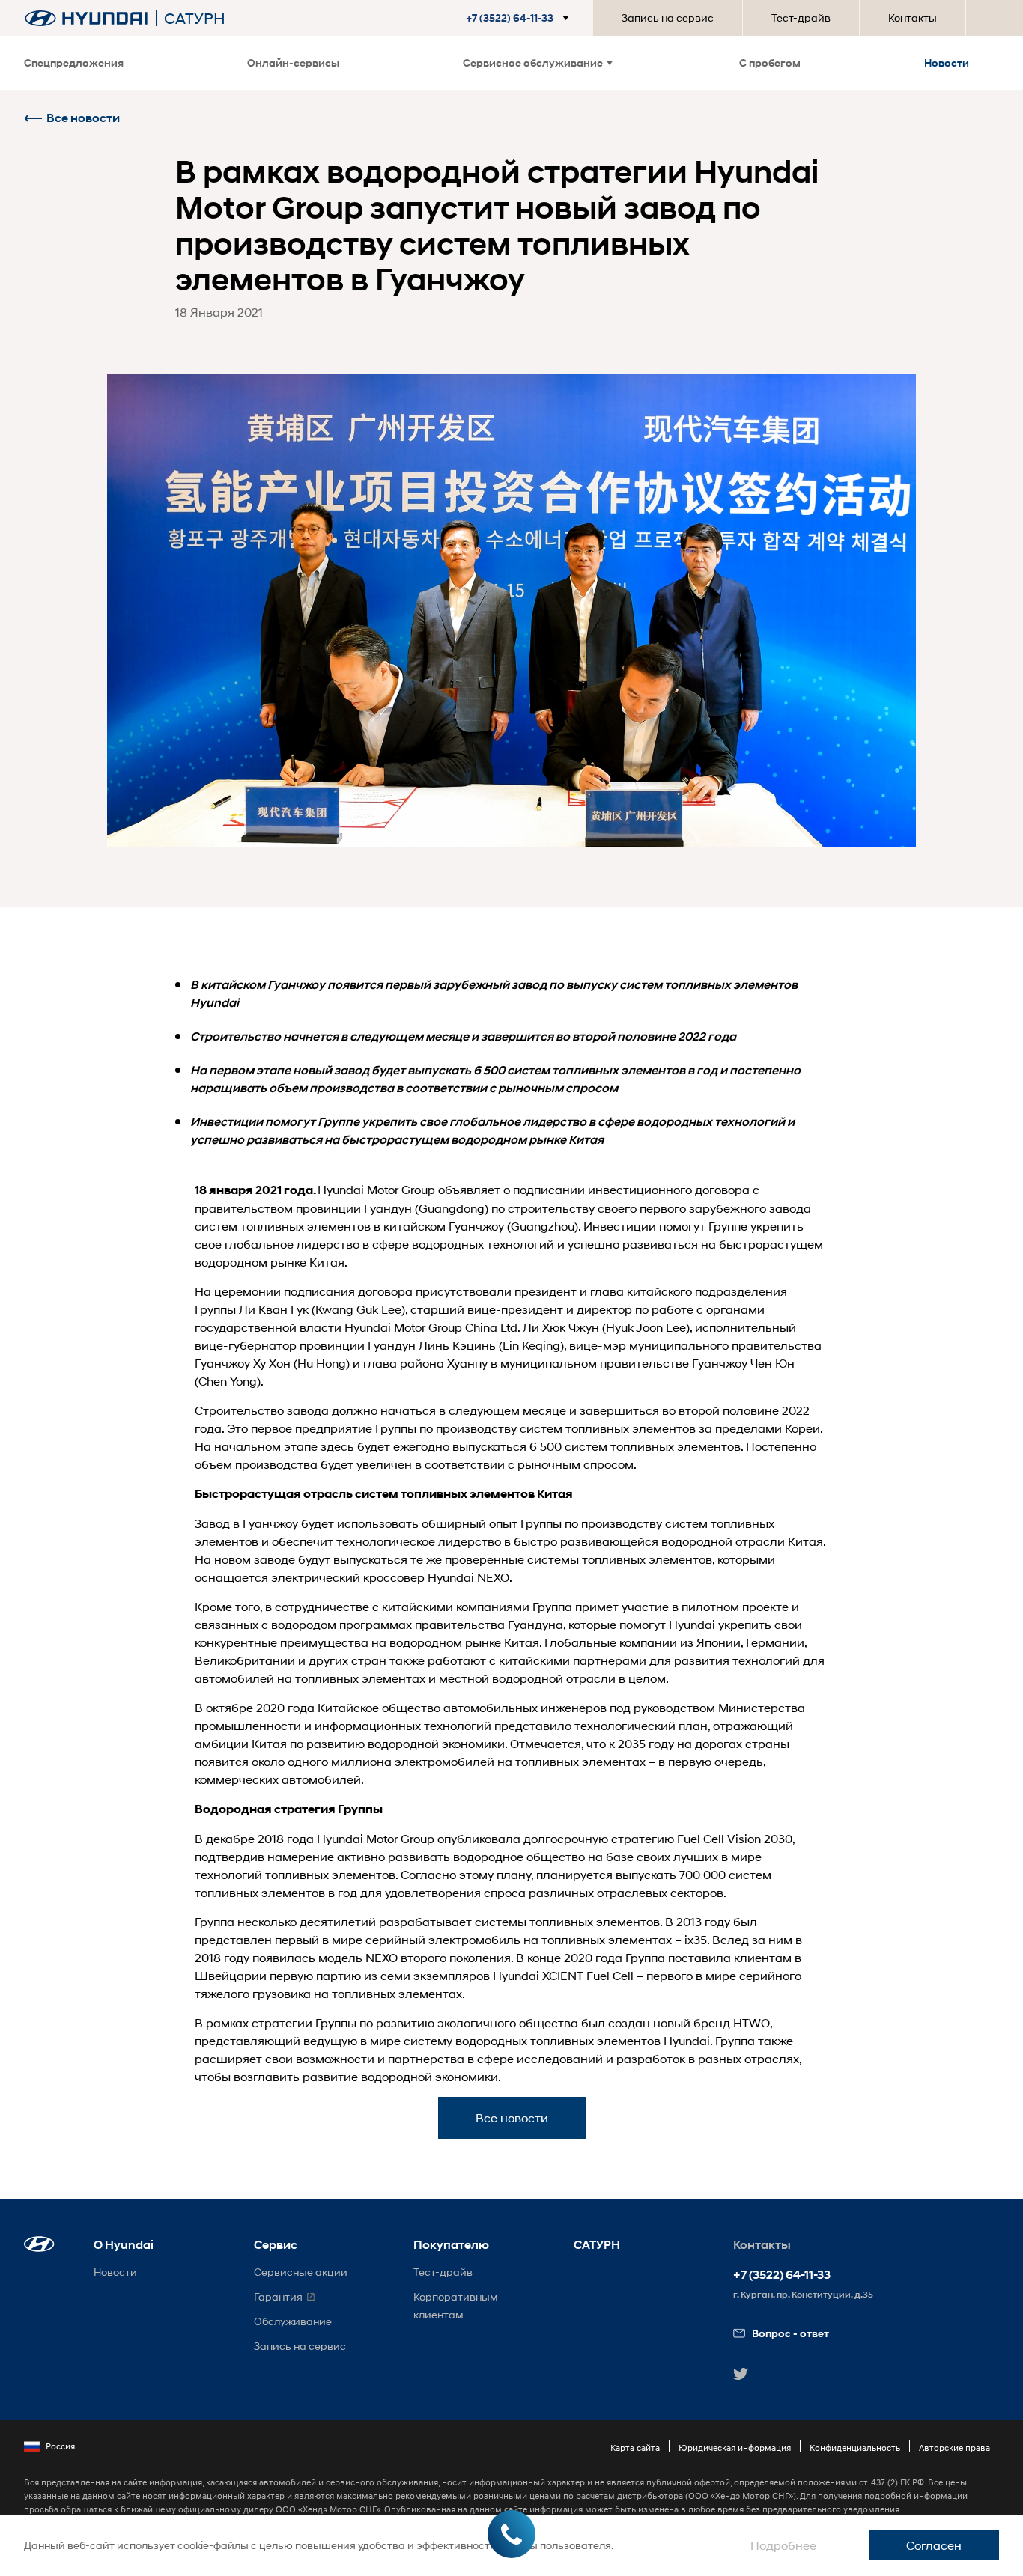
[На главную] (86, 18)
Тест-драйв (801, 18)
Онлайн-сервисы (293, 63)
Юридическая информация (735, 2448)
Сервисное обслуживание (533, 63)
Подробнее (783, 2545)
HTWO (752, 2022)
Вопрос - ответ (790, 2333)
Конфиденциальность (855, 2448)
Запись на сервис (668, 18)
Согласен (934, 2545)
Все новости (83, 118)
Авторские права (954, 2448)
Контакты (913, 18)
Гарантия (278, 2296)
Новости (947, 63)
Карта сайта (635, 2448)
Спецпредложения (74, 63)
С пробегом (770, 63)
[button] (520, 18)
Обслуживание (293, 2321)
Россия (60, 2446)
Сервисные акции (301, 2272)
